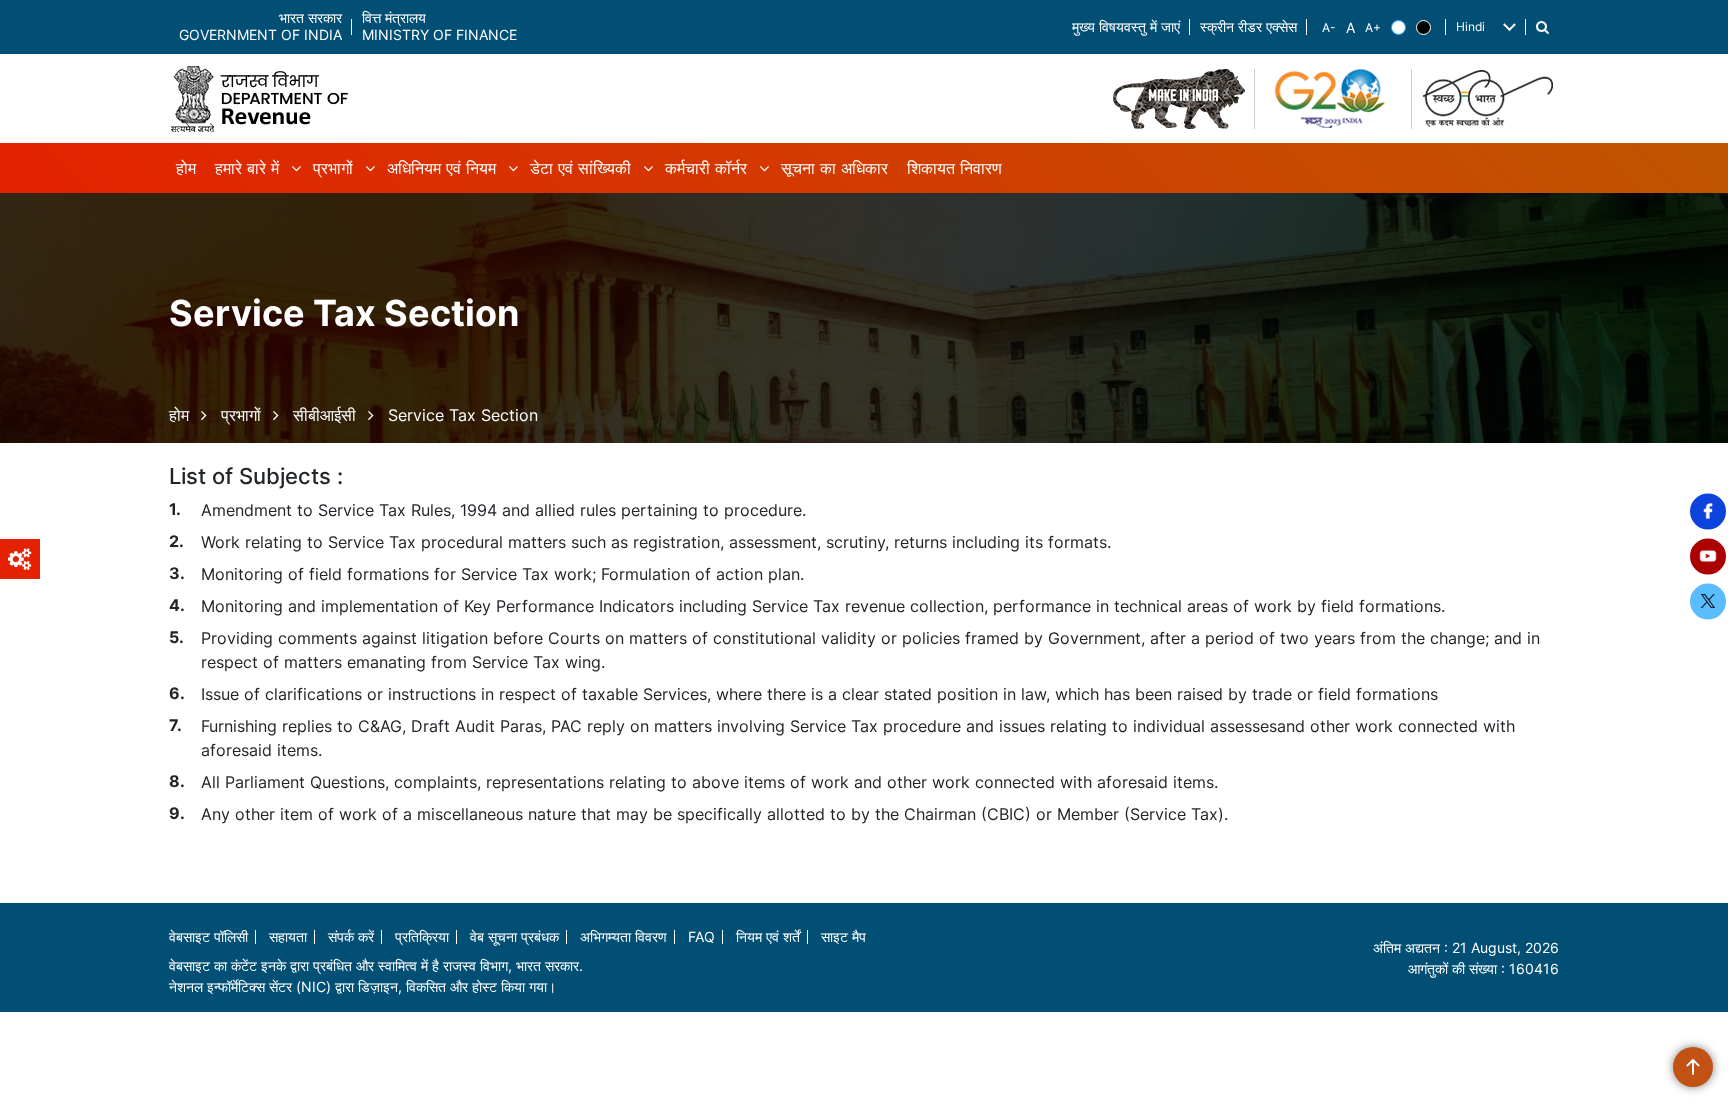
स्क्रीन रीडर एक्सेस (1248, 27)
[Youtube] (1708, 556)
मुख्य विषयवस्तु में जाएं (1126, 27)
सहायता (288, 936)
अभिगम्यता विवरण (623, 936)
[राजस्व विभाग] (267, 98)
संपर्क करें (351, 936)
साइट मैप (843, 936)
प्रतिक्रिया (422, 936)
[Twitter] (1708, 601)
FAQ (701, 936)
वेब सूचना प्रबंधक (514, 936)
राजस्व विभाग (475, 965)
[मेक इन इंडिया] (1179, 99)
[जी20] (1333, 99)
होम (179, 415)
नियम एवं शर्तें (768, 936)
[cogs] (20, 559)
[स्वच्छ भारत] (1490, 99)
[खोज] (1542, 27)
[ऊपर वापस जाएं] (1693, 1067)
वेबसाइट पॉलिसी (208, 936)
